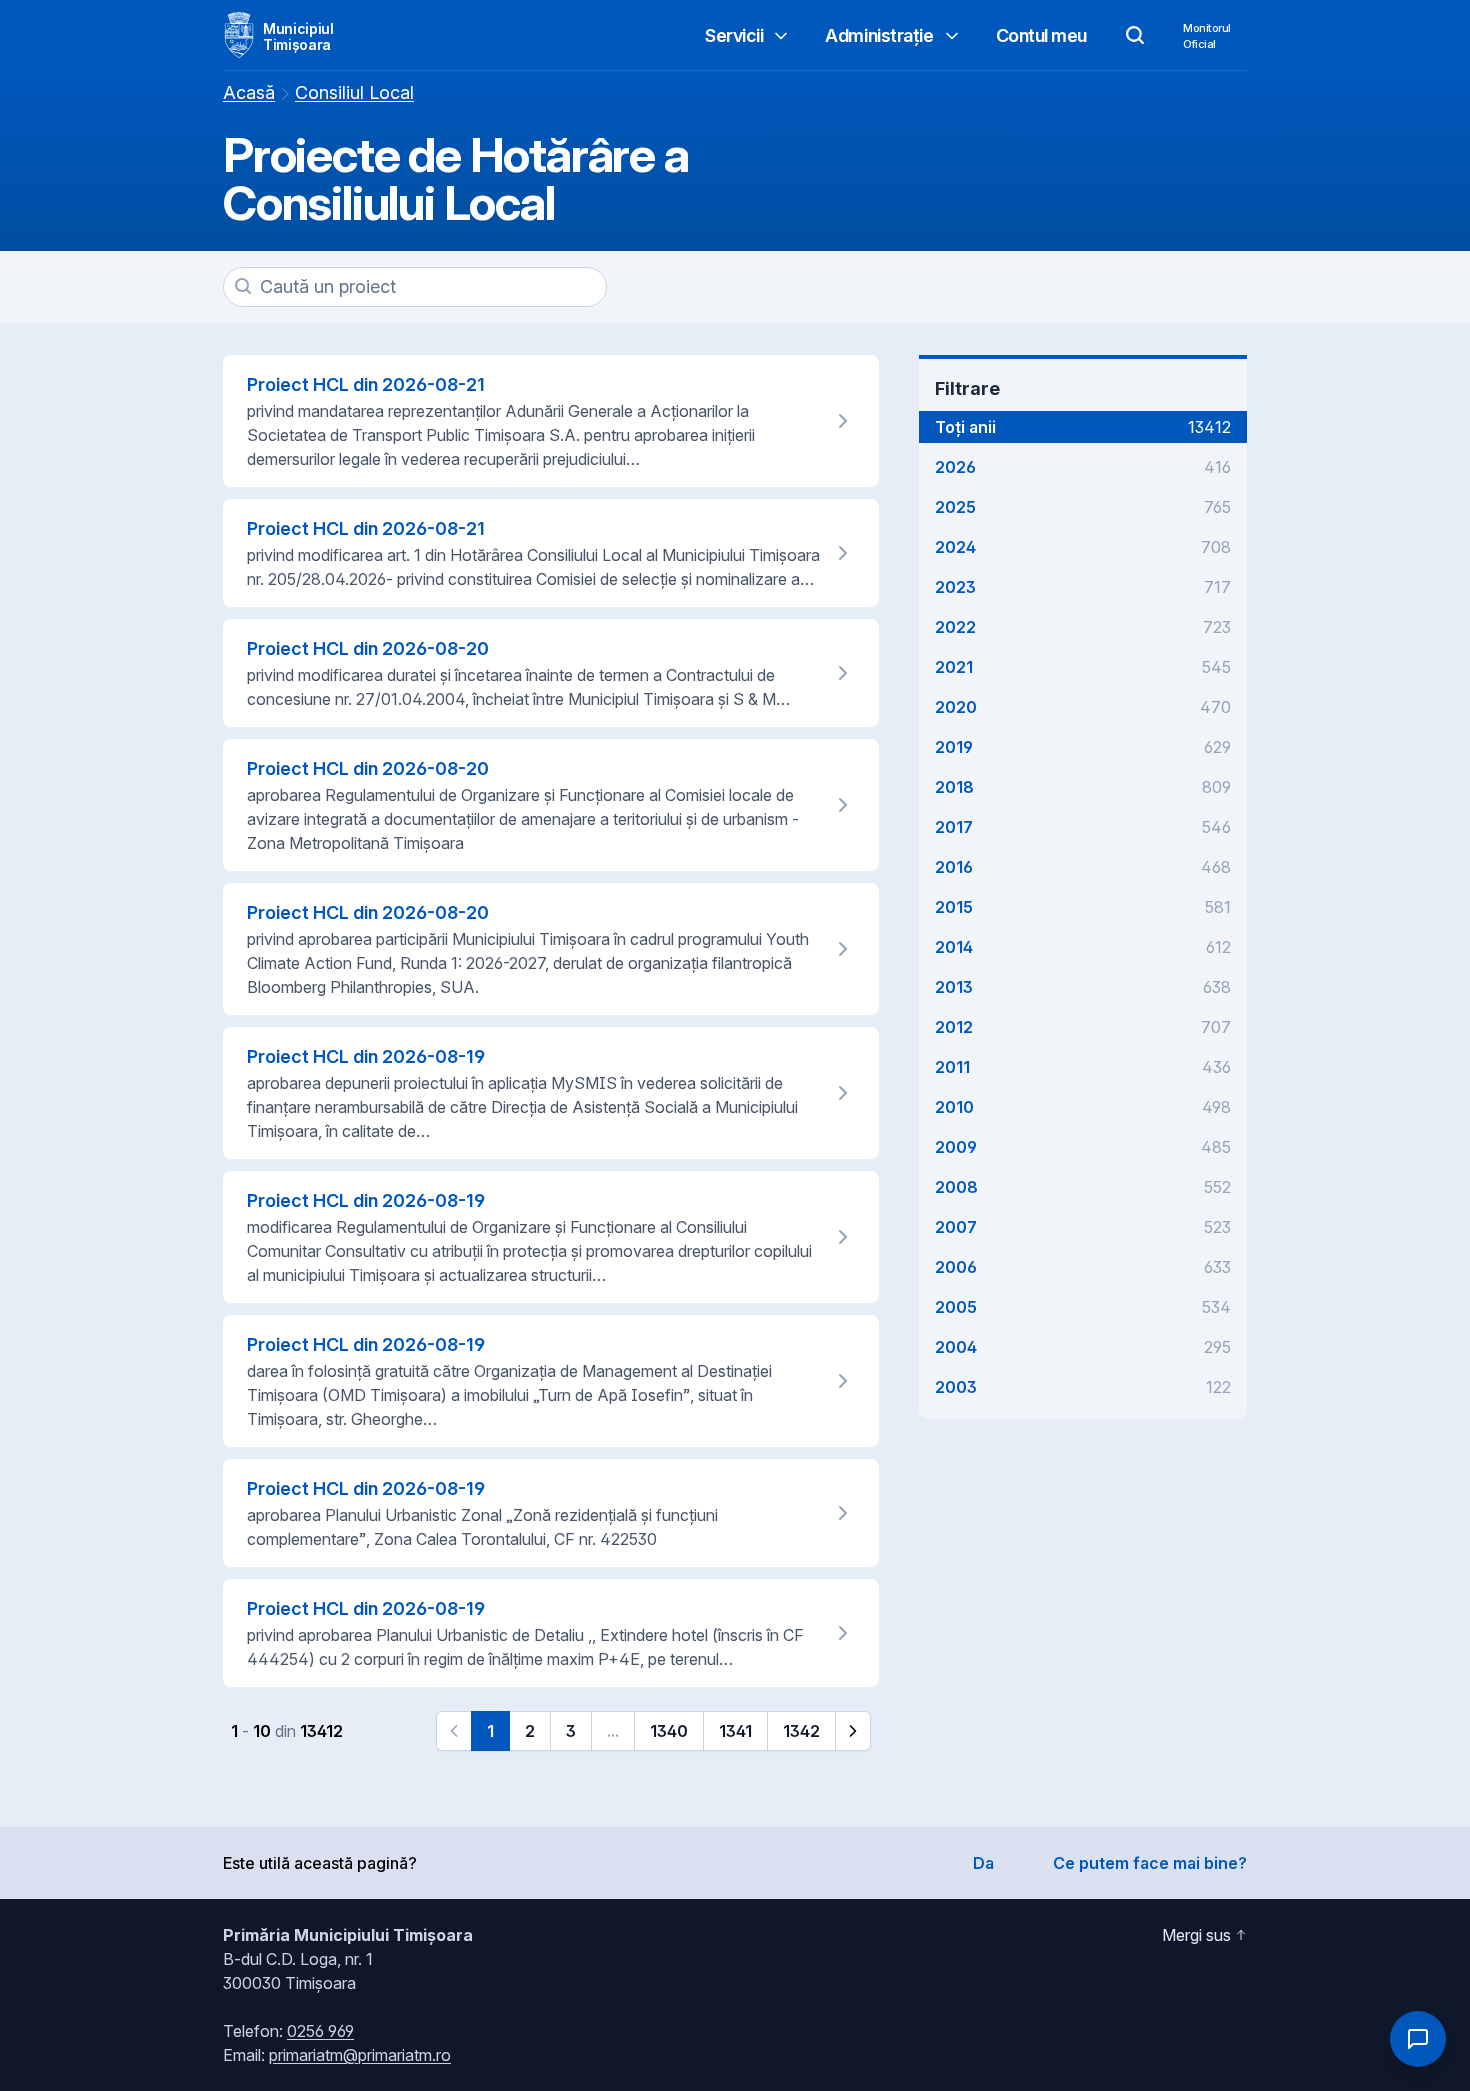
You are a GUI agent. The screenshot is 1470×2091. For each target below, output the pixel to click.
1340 (669, 1731)
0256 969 (320, 2031)
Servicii (734, 35)
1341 (735, 1731)
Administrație (879, 35)
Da (983, 1863)
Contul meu (1042, 35)
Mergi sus (1196, 1935)
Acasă (249, 92)
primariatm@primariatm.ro (360, 2055)
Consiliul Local (354, 92)
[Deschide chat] (1418, 2039)
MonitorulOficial (1207, 36)
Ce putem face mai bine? (1150, 1863)
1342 (801, 1731)
